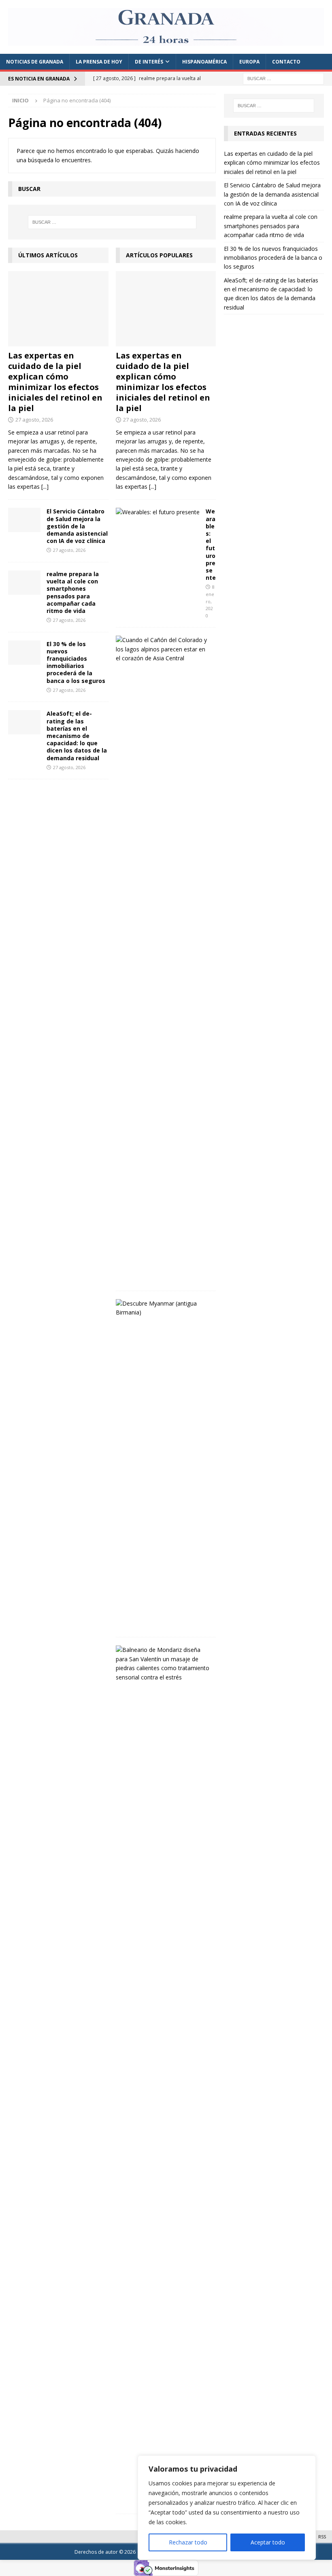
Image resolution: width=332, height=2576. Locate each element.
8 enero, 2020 (210, 601)
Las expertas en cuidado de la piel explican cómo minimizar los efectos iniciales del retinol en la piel (55, 382)
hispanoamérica (204, 62)
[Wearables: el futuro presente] (158, 512)
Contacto (286, 62)
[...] (45, 487)
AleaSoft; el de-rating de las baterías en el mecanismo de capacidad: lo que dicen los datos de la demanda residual (77, 736)
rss (322, 2537)
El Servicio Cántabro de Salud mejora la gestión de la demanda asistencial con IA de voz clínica (77, 526)
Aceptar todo (268, 2542)
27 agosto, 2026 (34, 420)
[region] (227, 2508)
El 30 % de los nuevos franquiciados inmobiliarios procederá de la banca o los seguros (76, 662)
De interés (149, 62)
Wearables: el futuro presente (211, 544)
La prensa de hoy (99, 62)
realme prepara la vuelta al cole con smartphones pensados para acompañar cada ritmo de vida (73, 592)
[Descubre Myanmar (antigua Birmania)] (163, 1308)
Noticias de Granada (35, 62)
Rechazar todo (188, 2542)
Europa (249, 62)
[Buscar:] (283, 78)
